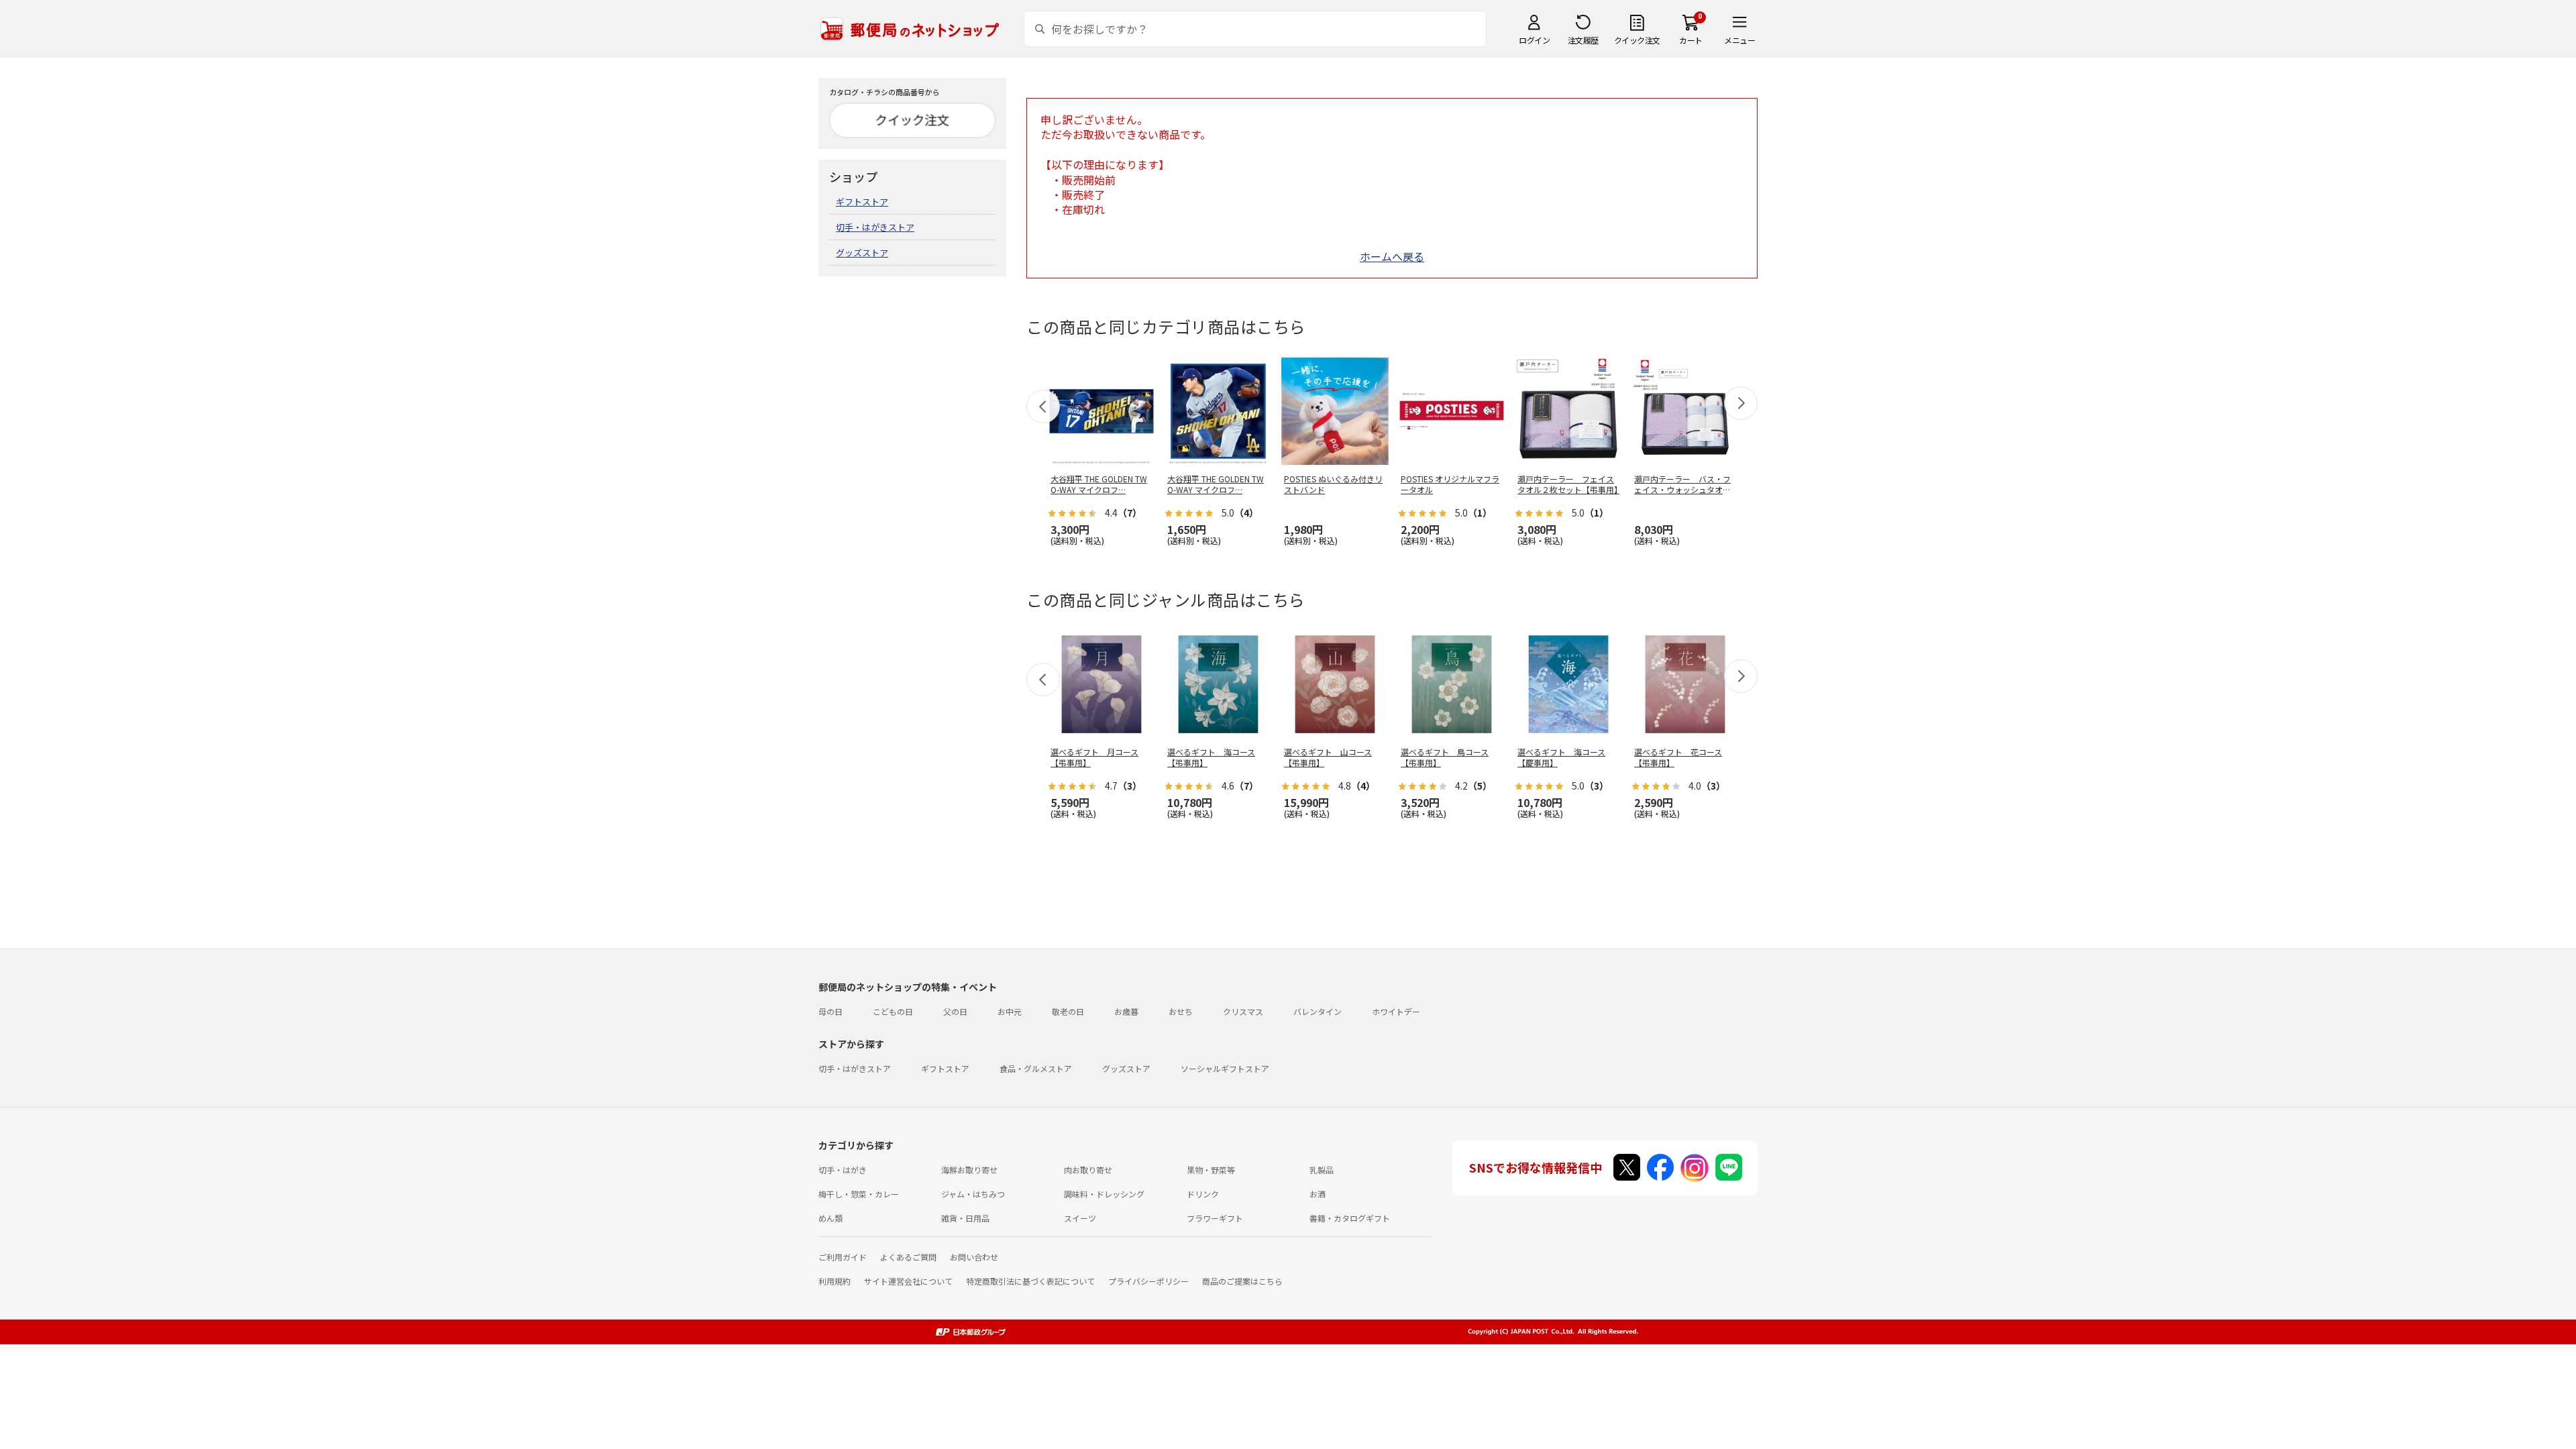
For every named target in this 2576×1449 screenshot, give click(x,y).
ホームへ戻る (1392, 256)
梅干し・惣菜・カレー (859, 1194)
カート (1691, 40)
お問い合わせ (974, 1257)
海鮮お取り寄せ (969, 1170)
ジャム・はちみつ (973, 1194)
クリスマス (1243, 1011)
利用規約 (835, 1281)
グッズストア (862, 253)
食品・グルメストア (1036, 1068)
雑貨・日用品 (965, 1218)
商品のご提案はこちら (1242, 1281)
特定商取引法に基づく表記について (1030, 1281)
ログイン (1534, 40)
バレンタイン (1318, 1011)
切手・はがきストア (875, 227)
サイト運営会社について (908, 1281)
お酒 (1318, 1194)
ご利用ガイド (843, 1257)
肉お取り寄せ (1088, 1170)
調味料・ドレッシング (1104, 1194)
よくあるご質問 (908, 1257)
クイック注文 (1637, 40)
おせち (1181, 1011)
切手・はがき (843, 1170)
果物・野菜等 (1211, 1170)
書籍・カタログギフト (1350, 1218)
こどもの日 (893, 1011)
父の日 (955, 1011)
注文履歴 (1583, 40)
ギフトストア (862, 202)
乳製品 (1322, 1170)
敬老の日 (1068, 1011)
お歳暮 (1126, 1011)
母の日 (830, 1011)
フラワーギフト (1215, 1218)
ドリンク (1203, 1194)
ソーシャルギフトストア (1225, 1068)
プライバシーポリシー (1148, 1281)
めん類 (830, 1218)
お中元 (1010, 1011)
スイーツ (1080, 1218)
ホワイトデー (1396, 1011)
